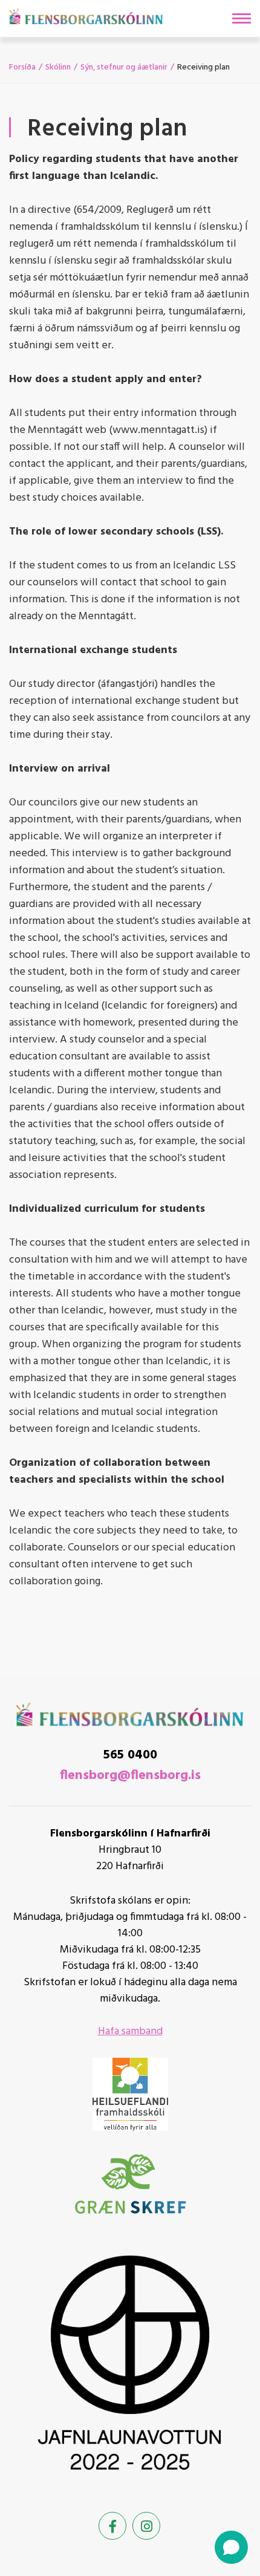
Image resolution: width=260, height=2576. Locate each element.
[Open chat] (231, 2547)
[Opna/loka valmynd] (242, 18)
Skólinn (58, 67)
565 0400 (130, 1755)
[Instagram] (146, 2526)
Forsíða (22, 67)
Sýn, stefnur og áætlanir (124, 67)
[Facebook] (112, 2526)
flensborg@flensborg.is (130, 1776)
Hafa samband (130, 2031)
